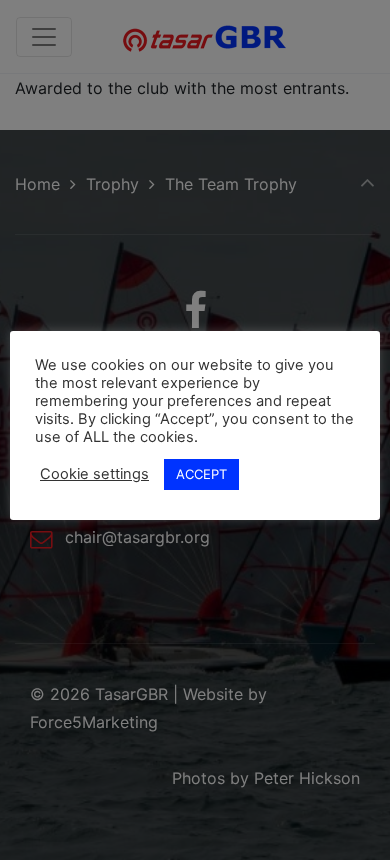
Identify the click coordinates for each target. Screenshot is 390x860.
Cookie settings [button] (94, 474)
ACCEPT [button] (201, 474)
